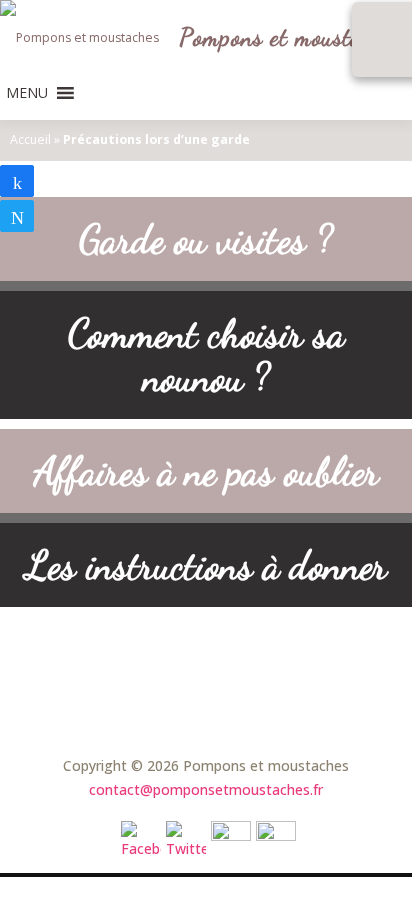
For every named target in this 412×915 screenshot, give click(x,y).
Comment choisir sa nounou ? (206, 355)
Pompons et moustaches (291, 38)
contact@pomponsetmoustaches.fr (206, 789)
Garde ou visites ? (206, 239)
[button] (27, 93)
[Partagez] (17, 181)
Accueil (30, 139)
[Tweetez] (17, 216)
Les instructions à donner (206, 565)
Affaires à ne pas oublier (206, 471)
